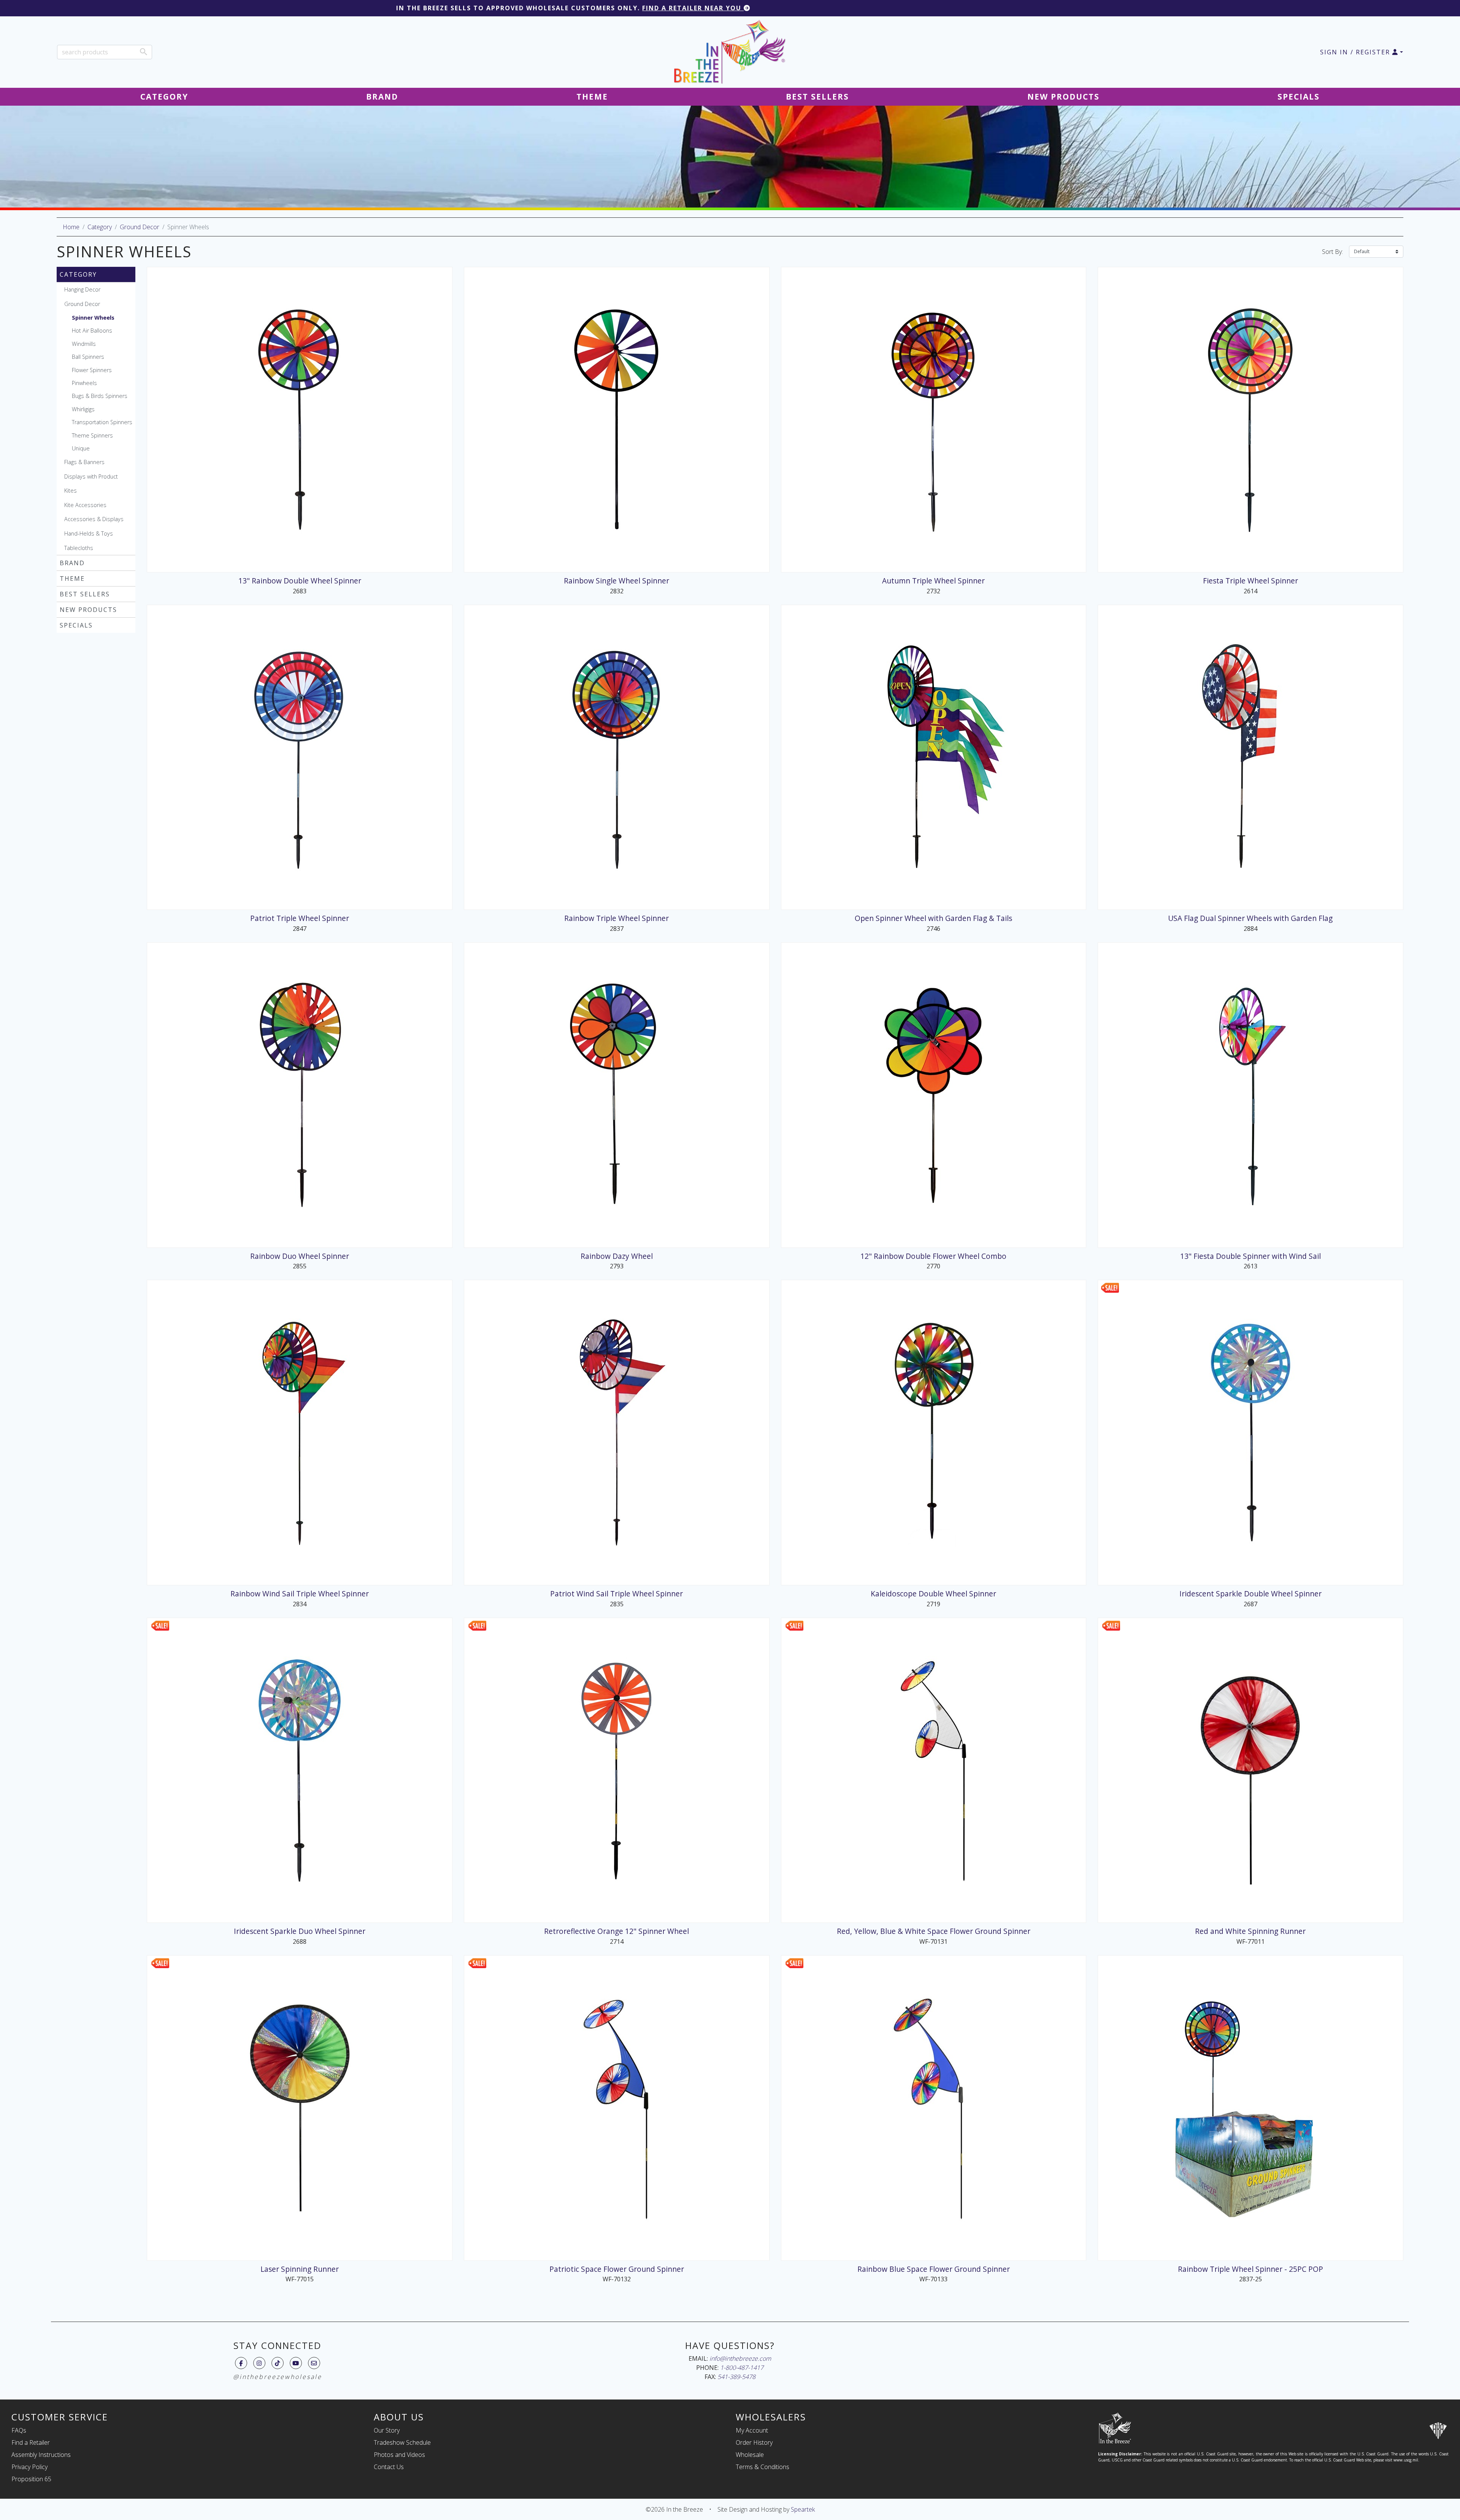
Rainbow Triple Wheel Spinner (617, 918)
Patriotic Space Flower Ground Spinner (617, 2269)
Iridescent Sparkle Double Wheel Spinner (1251, 1594)
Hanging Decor (82, 289)
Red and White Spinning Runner (1250, 1931)
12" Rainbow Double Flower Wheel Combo (933, 1256)
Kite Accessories (85, 505)
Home (71, 227)
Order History (754, 2442)
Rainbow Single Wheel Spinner (617, 581)
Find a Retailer (31, 2442)
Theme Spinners (92, 435)
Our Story (387, 2430)
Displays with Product (91, 476)
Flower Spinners (92, 370)
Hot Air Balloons (92, 330)
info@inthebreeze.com (740, 2358)
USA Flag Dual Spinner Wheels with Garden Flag (1250, 918)
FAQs (19, 2430)
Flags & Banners (84, 462)
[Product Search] (144, 52)
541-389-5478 (736, 2377)
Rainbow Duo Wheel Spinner (300, 1256)
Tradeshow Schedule (402, 2442)
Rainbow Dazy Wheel (617, 1256)
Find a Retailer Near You (693, 8)
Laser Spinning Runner (300, 2269)
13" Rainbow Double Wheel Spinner (300, 581)
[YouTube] (296, 2363)
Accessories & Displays (94, 519)
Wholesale (750, 2455)
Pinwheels (84, 383)
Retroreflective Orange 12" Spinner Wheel (617, 1931)
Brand (72, 563)
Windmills (84, 344)
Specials (76, 625)
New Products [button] (1063, 97)
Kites (71, 491)
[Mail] (314, 2363)
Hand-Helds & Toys (89, 533)
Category (100, 227)
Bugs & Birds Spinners (100, 396)
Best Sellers (85, 594)
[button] (1362, 52)
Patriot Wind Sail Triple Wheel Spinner (617, 1594)
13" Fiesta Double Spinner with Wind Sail (1251, 1256)
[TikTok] (277, 2363)
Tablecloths (79, 548)
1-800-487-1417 (742, 2368)
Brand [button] (382, 97)
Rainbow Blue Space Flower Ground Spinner (934, 2269)
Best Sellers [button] (817, 97)
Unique (81, 448)
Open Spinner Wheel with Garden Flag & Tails (933, 918)
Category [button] (164, 97)
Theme (72, 578)
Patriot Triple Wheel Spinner (300, 918)
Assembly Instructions (41, 2455)
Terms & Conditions (763, 2467)
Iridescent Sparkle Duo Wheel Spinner (300, 1931)
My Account (752, 2430)
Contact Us (389, 2467)
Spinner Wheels (93, 318)
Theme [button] (592, 97)
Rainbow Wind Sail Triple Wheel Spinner (300, 1594)
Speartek (803, 2509)
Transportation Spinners (102, 422)
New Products (88, 610)
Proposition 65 (31, 2479)
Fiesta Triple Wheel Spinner (1251, 581)
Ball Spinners (88, 357)
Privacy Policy (29, 2467)
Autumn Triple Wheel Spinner (933, 581)
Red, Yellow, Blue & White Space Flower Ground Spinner (934, 1931)
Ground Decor (140, 227)
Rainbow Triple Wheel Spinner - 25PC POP (1251, 2269)
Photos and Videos (399, 2455)
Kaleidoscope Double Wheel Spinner (933, 1594)
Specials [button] (1299, 97)
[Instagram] (259, 2363)
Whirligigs (83, 409)
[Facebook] (241, 2363)
